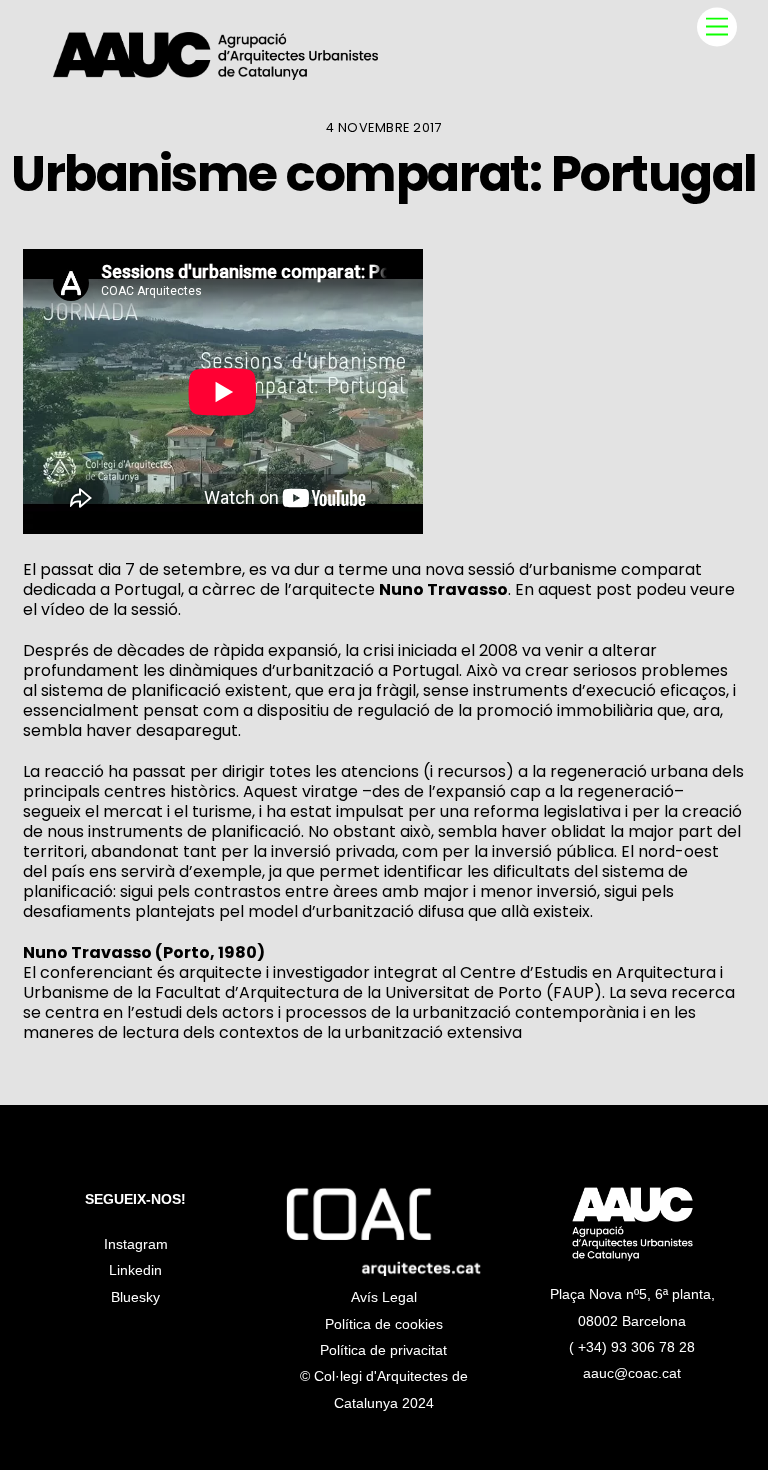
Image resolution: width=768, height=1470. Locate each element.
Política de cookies (384, 1324)
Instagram (136, 1244)
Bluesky (135, 1297)
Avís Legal (384, 1297)
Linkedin (135, 1270)
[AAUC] (215, 71)
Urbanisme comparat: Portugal (383, 173)
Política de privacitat (383, 1350)
